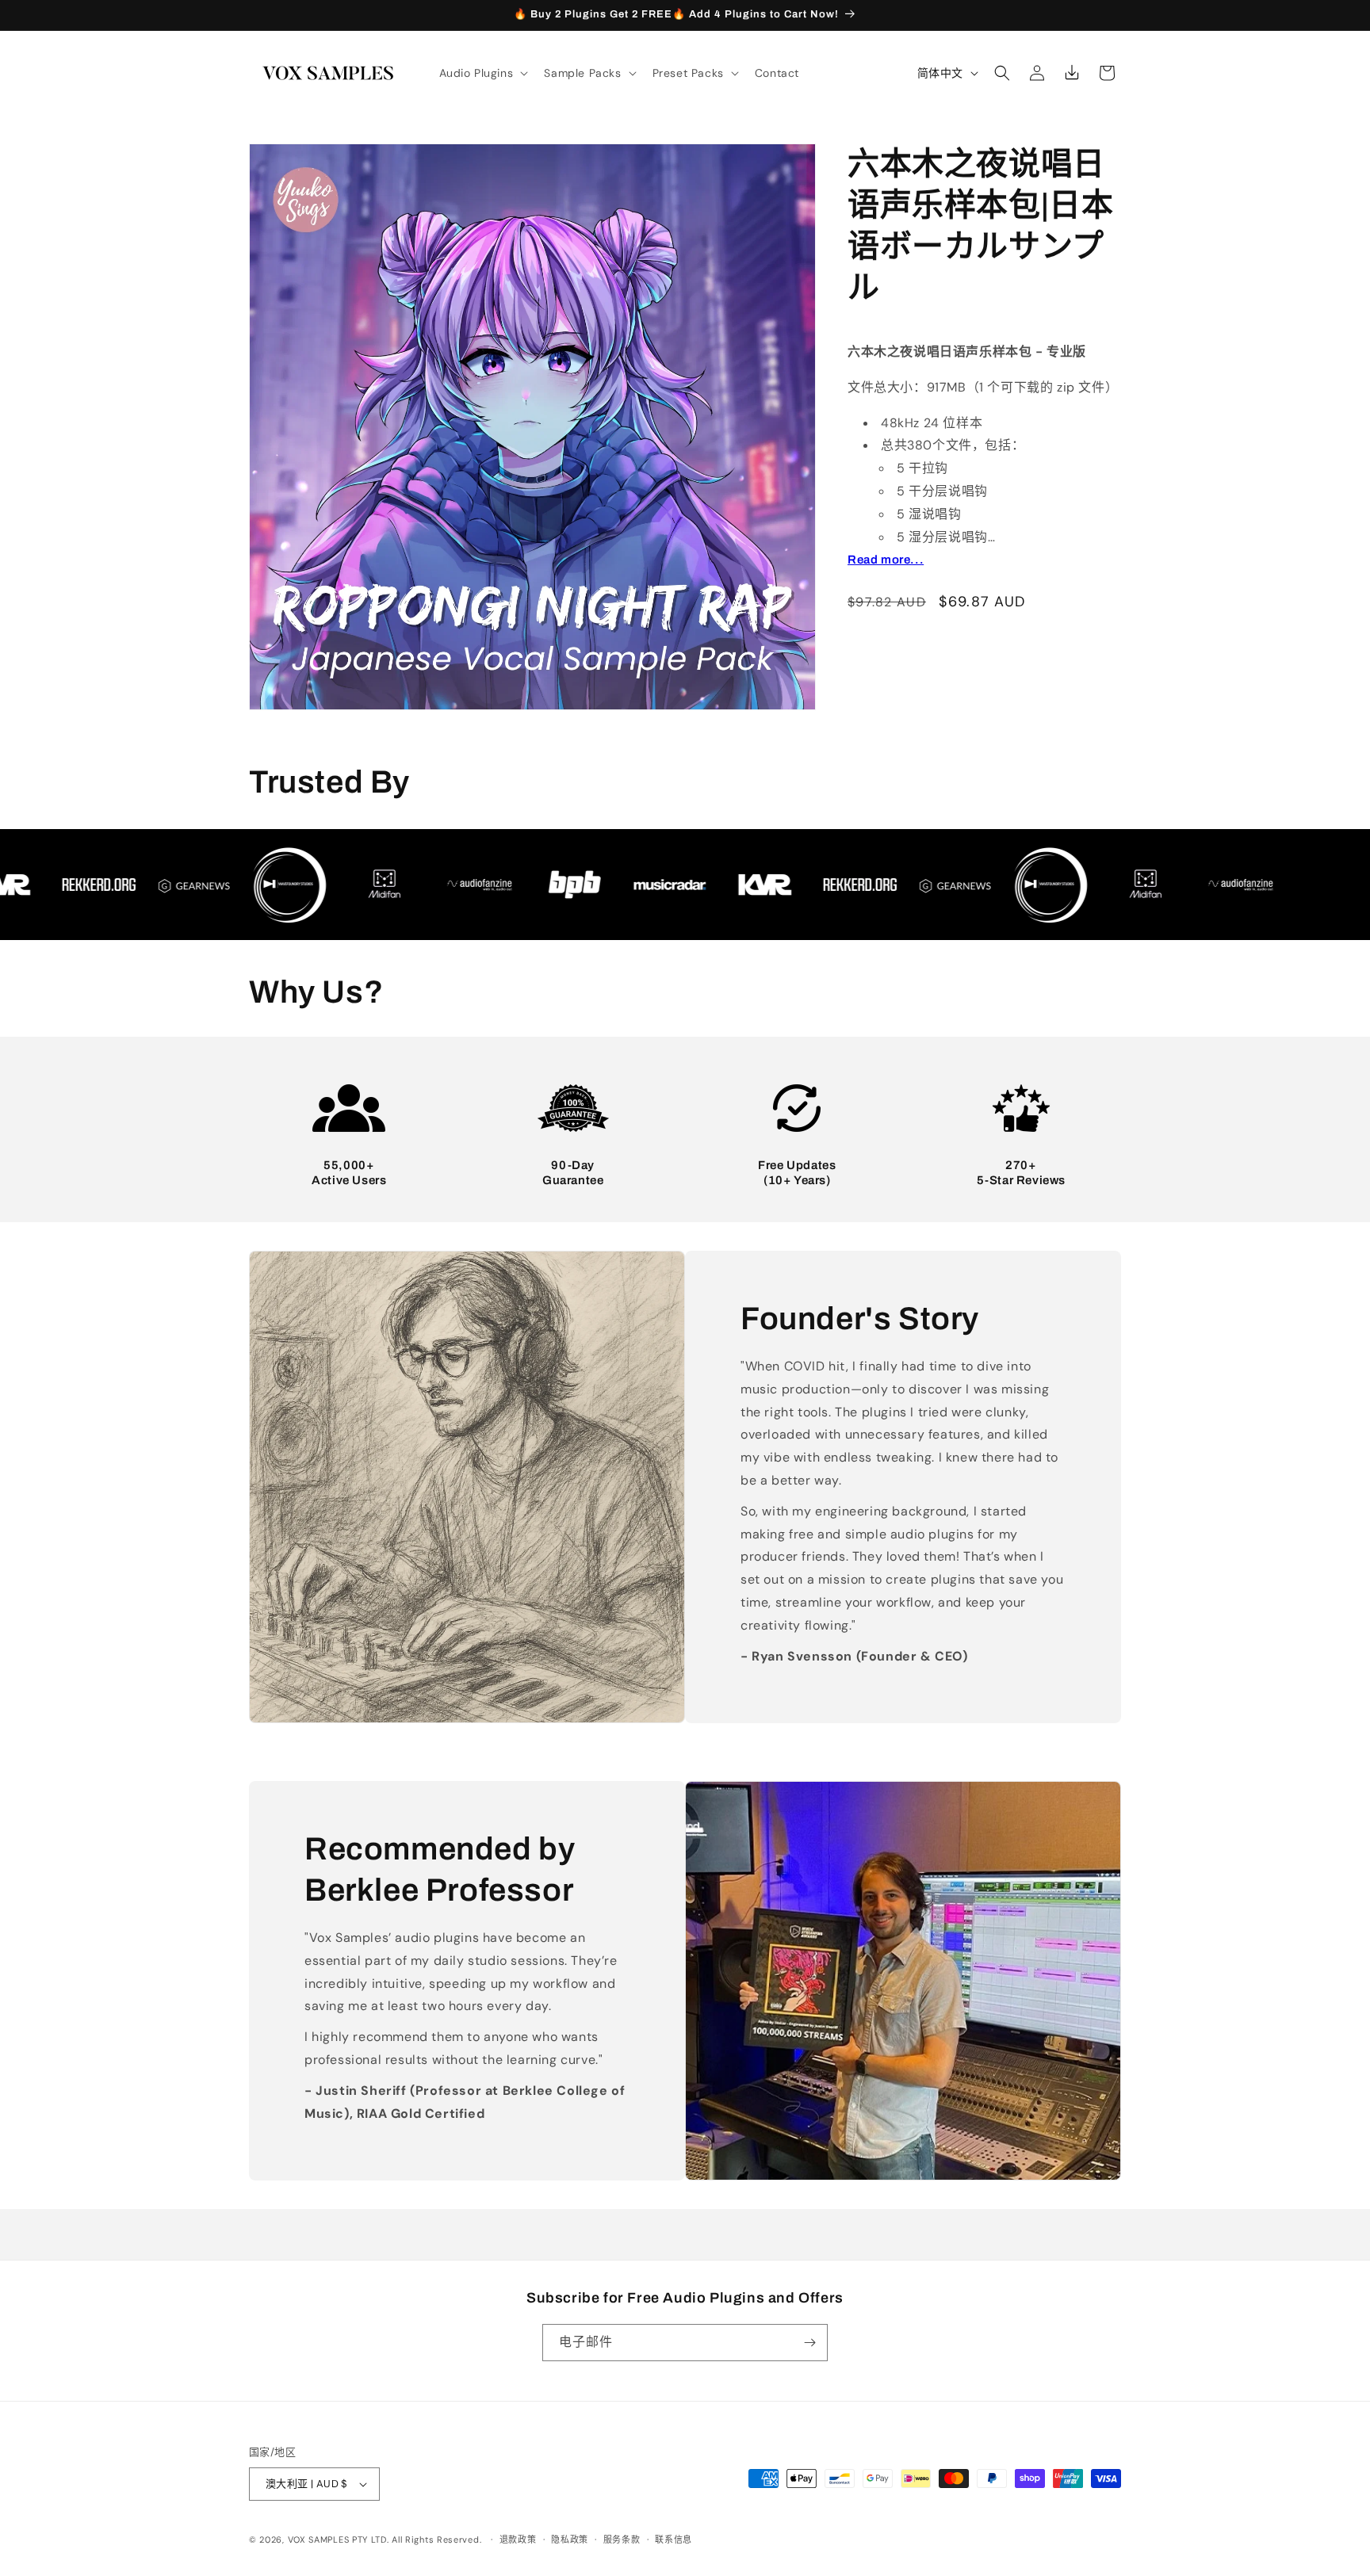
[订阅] (809, 2343)
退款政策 (518, 2540)
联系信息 (674, 2540)
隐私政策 (570, 2540)
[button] (482, 73)
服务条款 (622, 2540)
